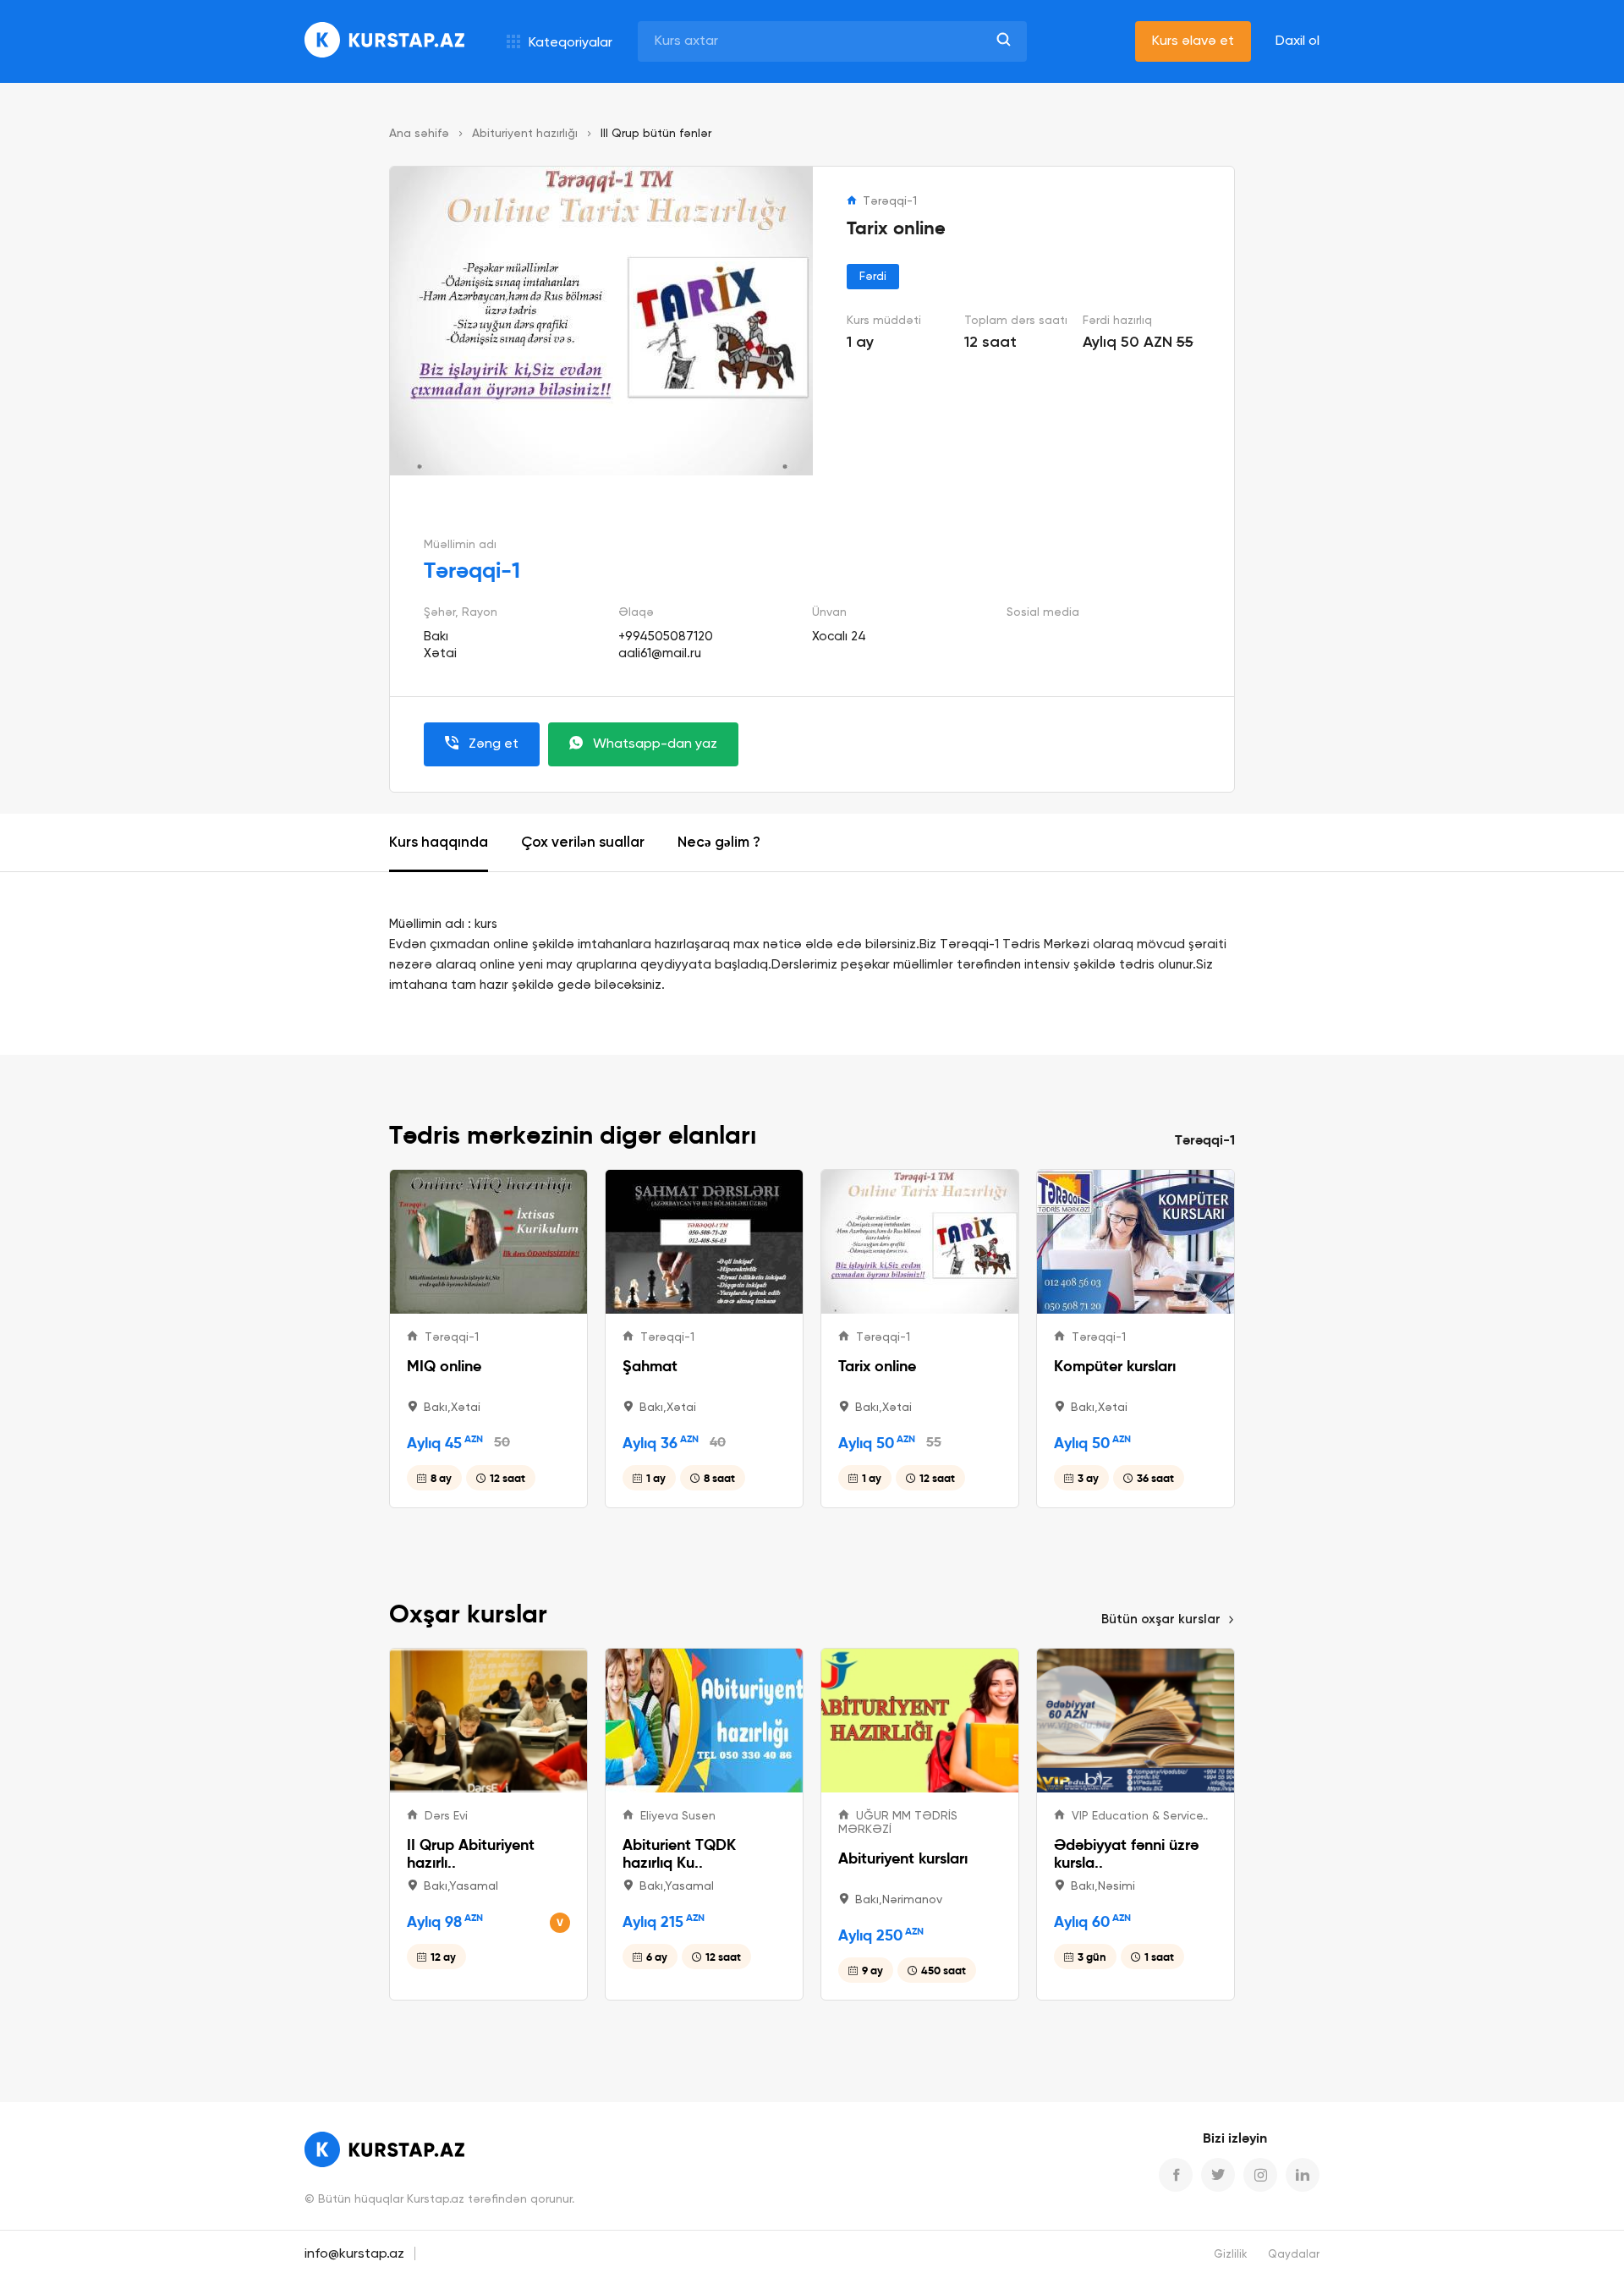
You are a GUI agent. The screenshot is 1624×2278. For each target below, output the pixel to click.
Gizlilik (1231, 2255)
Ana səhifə (419, 134)
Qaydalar (1294, 2255)
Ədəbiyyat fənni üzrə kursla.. (1126, 1853)
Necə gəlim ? (719, 843)
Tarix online (877, 1366)
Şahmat (650, 1366)
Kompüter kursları (1115, 1366)
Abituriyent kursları (903, 1858)
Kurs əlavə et (1193, 41)
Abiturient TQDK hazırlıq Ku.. (679, 1853)
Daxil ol (1298, 41)
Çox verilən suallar (583, 843)
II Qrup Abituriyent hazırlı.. (471, 1853)
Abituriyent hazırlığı (525, 134)
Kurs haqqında (439, 843)
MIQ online (444, 1366)
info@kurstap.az (354, 2254)
